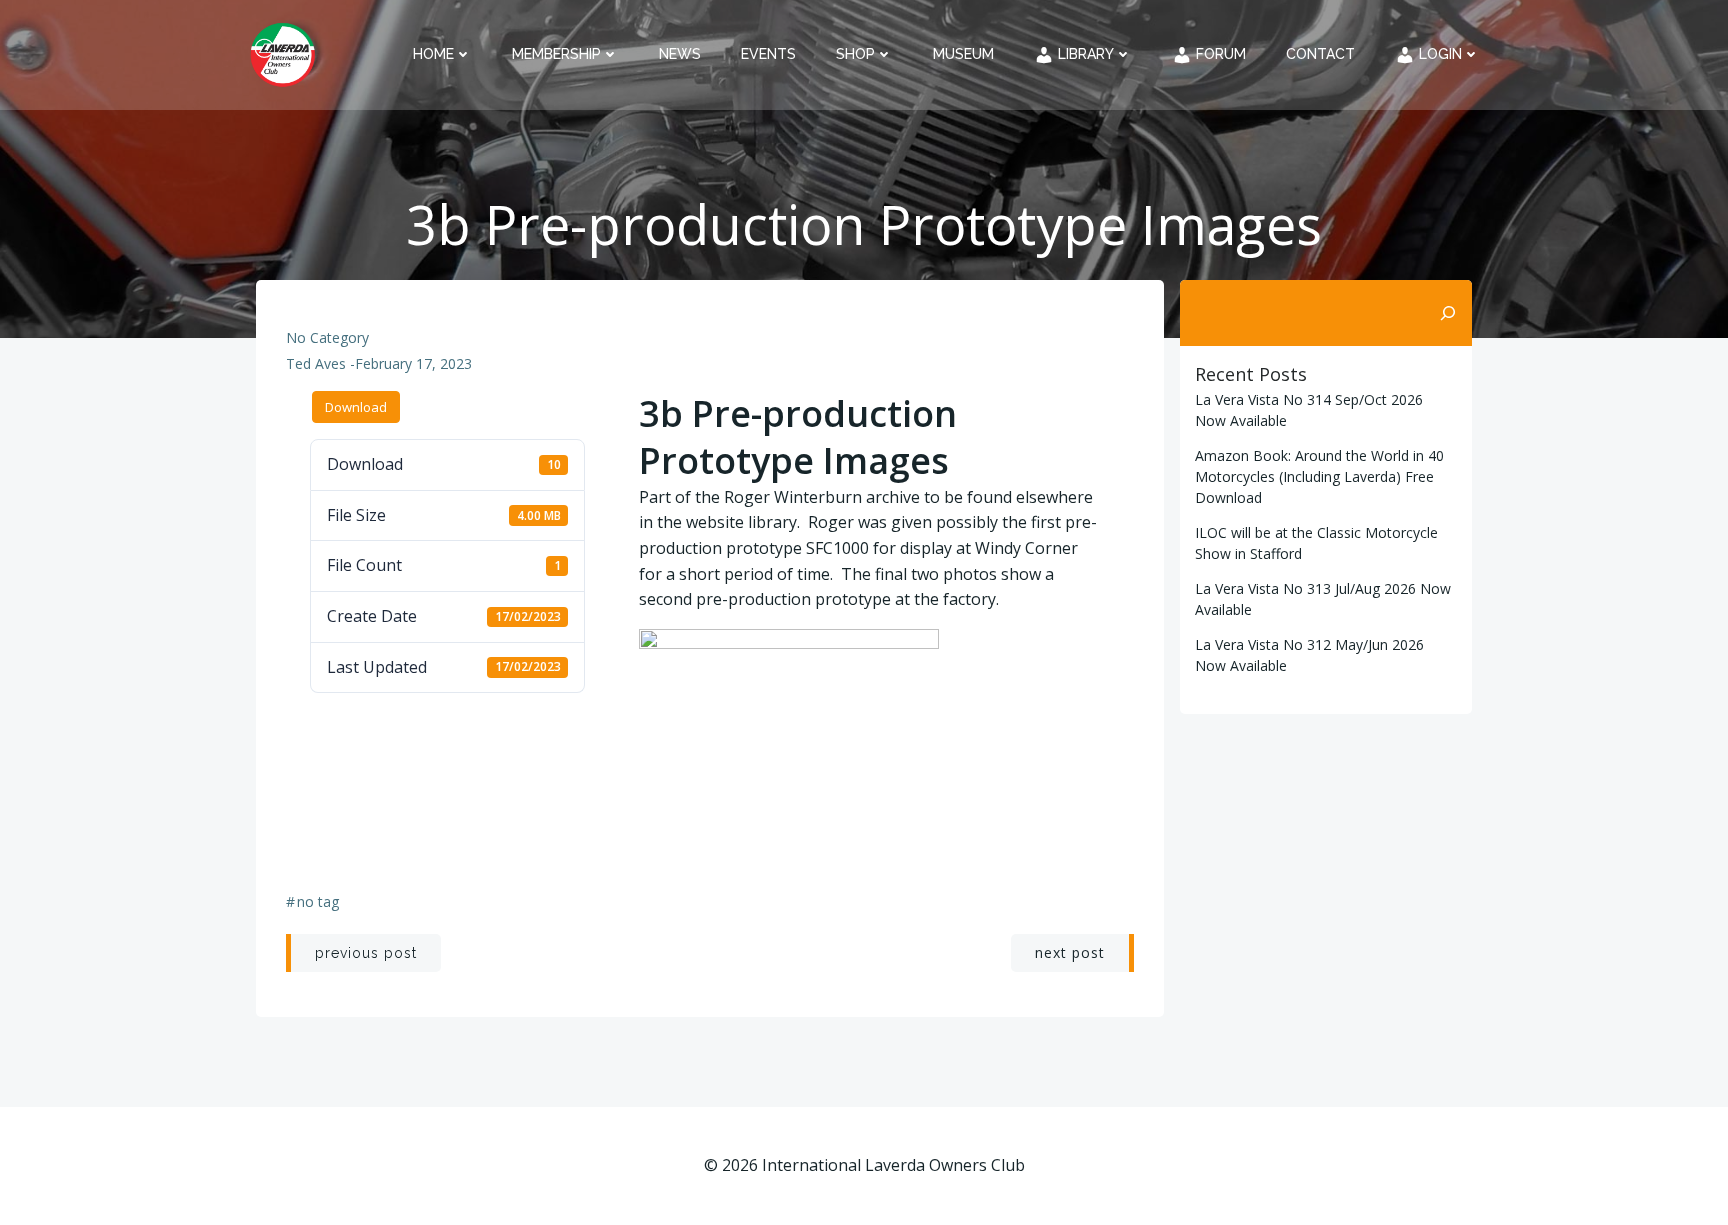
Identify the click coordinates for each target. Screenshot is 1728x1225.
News (680, 54)
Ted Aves (316, 363)
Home (433, 54)
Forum (1219, 54)
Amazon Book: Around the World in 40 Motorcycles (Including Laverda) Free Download (1319, 476)
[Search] (1448, 313)
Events (768, 54)
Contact (1320, 54)
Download (356, 407)
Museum (963, 54)
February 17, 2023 (413, 363)
